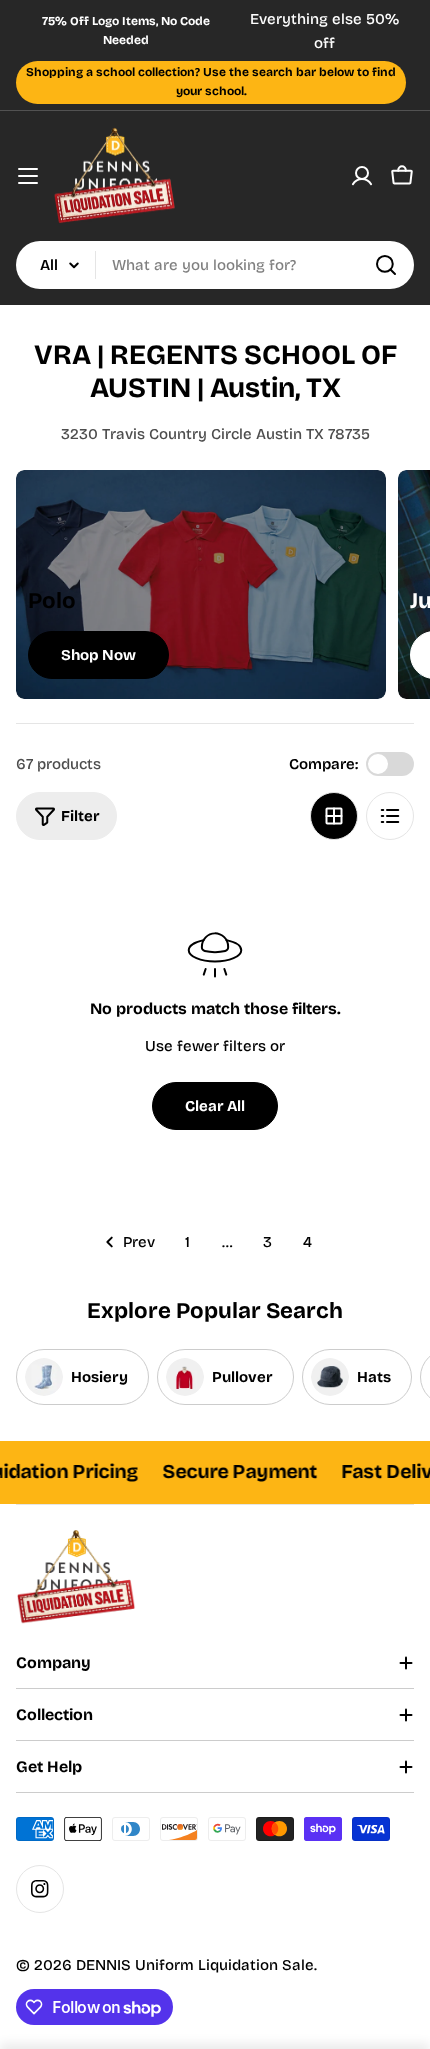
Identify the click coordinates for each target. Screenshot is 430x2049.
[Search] (386, 265)
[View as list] (390, 816)
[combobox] (215, 265)
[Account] (362, 176)
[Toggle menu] (28, 176)
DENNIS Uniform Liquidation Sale (195, 1965)
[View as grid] (334, 816)
